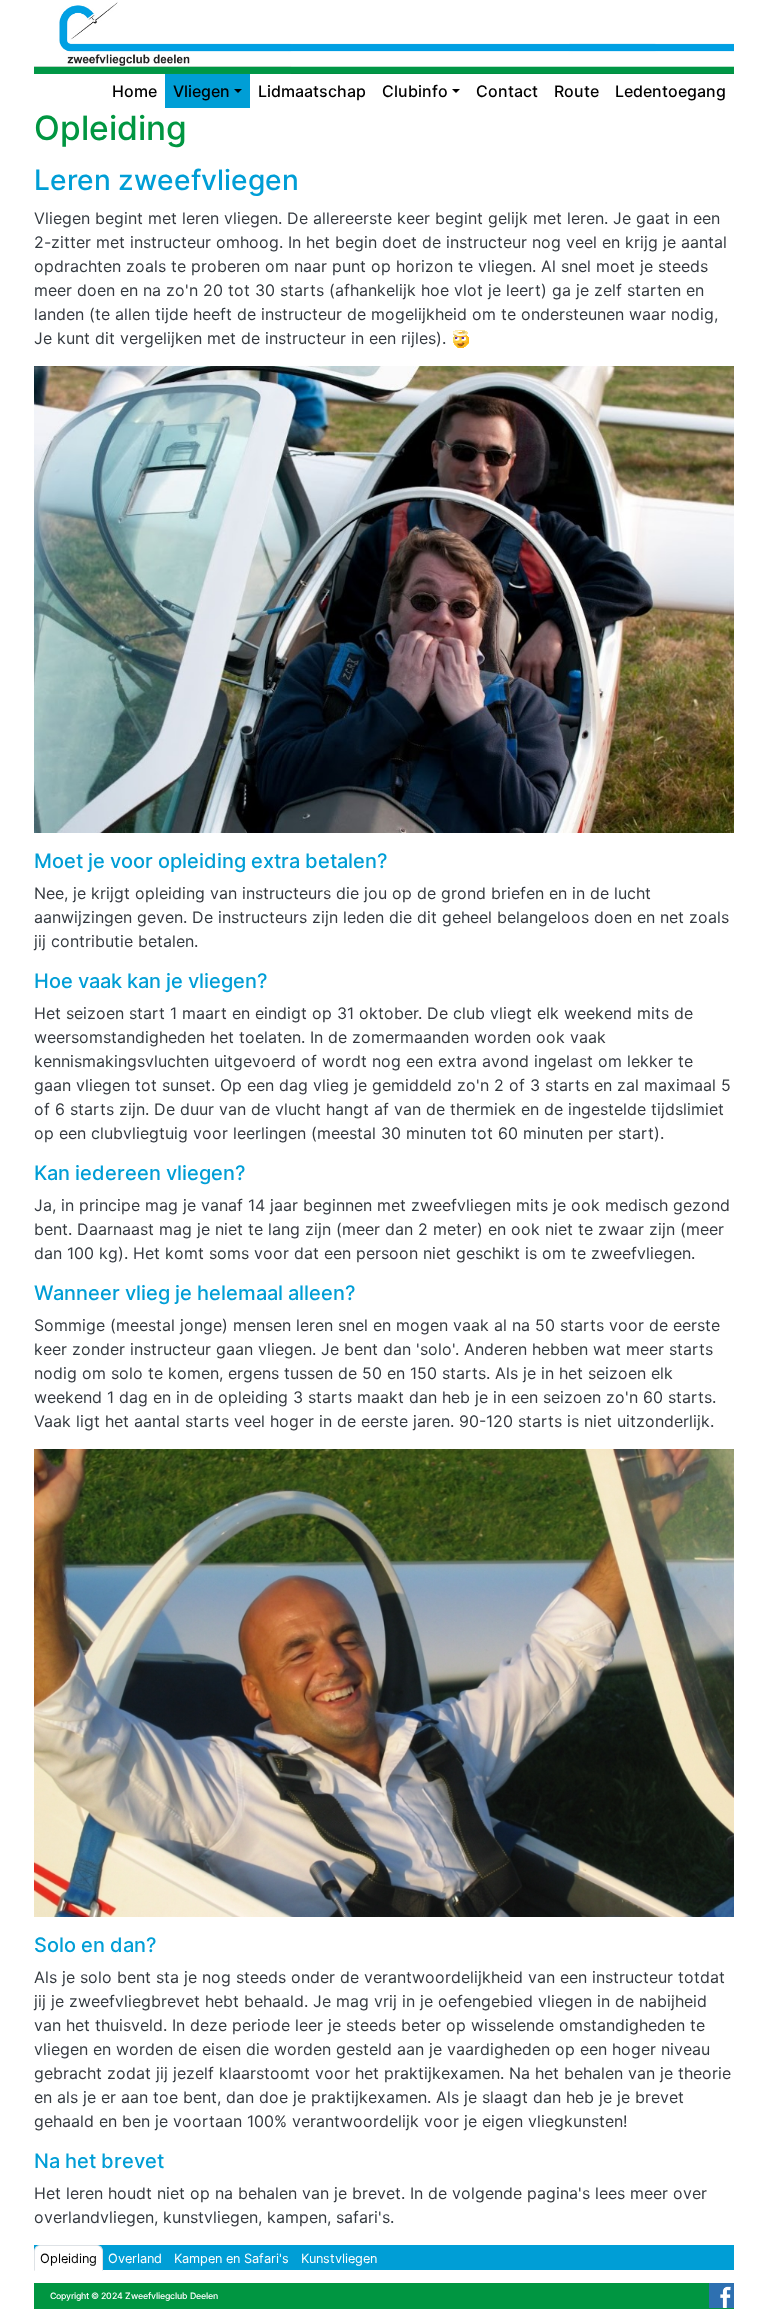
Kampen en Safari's (231, 2258)
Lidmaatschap (312, 91)
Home (134, 91)
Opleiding (68, 2258)
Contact (507, 91)
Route (576, 91)
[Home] (384, 15)
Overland (135, 2258)
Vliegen (201, 91)
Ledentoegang (670, 91)
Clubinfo (415, 91)
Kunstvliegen (339, 2258)
